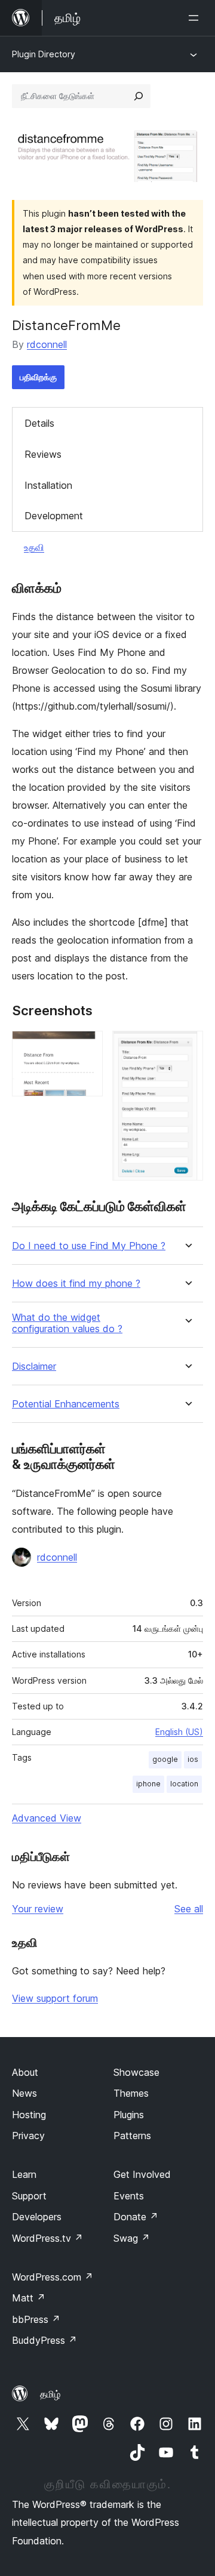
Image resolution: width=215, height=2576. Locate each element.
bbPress (36, 2319)
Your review (38, 1909)
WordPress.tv (47, 2238)
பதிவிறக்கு (38, 377)
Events (129, 2196)
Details (39, 423)
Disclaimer (34, 1366)
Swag (132, 2238)
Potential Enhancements (66, 1404)
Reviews (43, 454)
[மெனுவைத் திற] (196, 18)
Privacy (28, 2136)
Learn (24, 2174)
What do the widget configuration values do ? (67, 1323)
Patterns (132, 2136)
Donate (136, 2217)
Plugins (129, 2115)
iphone (148, 1784)
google (165, 1759)
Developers (37, 2217)
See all (189, 1909)
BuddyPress (44, 2340)
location (184, 1784)
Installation (48, 485)
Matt (29, 2298)
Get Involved (142, 2174)
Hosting (29, 2115)
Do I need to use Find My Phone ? (89, 1246)
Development (54, 516)
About (25, 2072)
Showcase (136, 2072)
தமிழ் (50, 2394)
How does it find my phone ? (76, 1284)
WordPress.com (53, 2277)
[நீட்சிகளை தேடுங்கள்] (139, 96)
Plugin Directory (44, 54)
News (24, 2093)
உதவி (34, 547)
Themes (131, 2093)
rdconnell (47, 344)
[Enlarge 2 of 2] (187, 1047)
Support (29, 2196)
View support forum (55, 1998)
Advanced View (47, 1818)
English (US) (179, 1732)
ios (193, 1759)
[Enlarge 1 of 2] (87, 1047)
